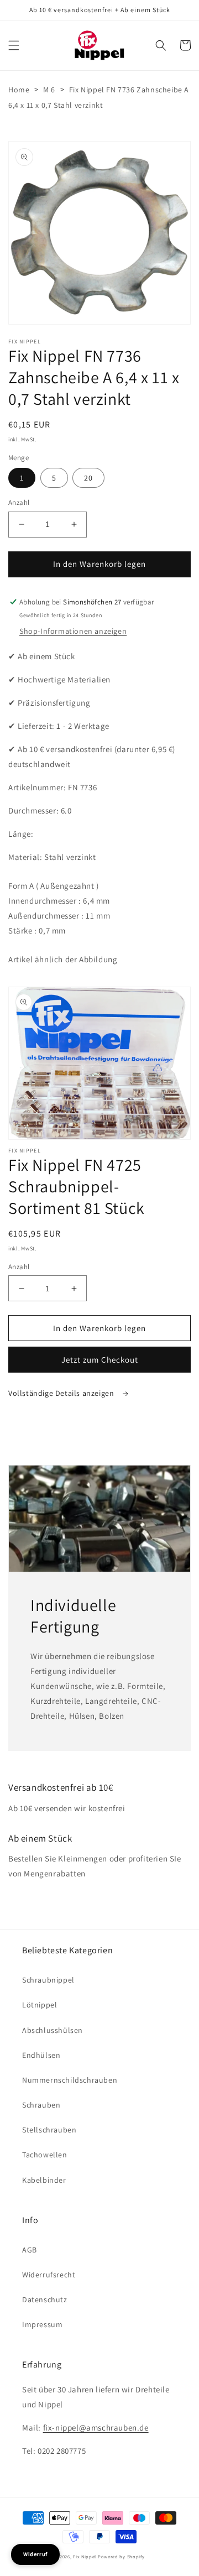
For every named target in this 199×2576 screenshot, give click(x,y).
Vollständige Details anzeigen (62, 1393)
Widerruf (35, 2554)
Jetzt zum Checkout (100, 1360)
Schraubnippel (48, 1980)
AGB (30, 2250)
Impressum (42, 2324)
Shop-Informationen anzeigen (73, 631)
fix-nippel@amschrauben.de (96, 2428)
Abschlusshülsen (53, 2030)
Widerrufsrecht (49, 2275)
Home (19, 90)
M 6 (49, 90)
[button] (14, 45)
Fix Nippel (85, 2556)
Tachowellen (45, 2155)
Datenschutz (45, 2299)
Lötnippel (40, 2005)
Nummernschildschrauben (70, 2080)
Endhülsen (41, 2055)
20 (88, 478)
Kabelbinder (44, 2180)
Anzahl (19, 502)
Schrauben (41, 2105)
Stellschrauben (49, 2130)
